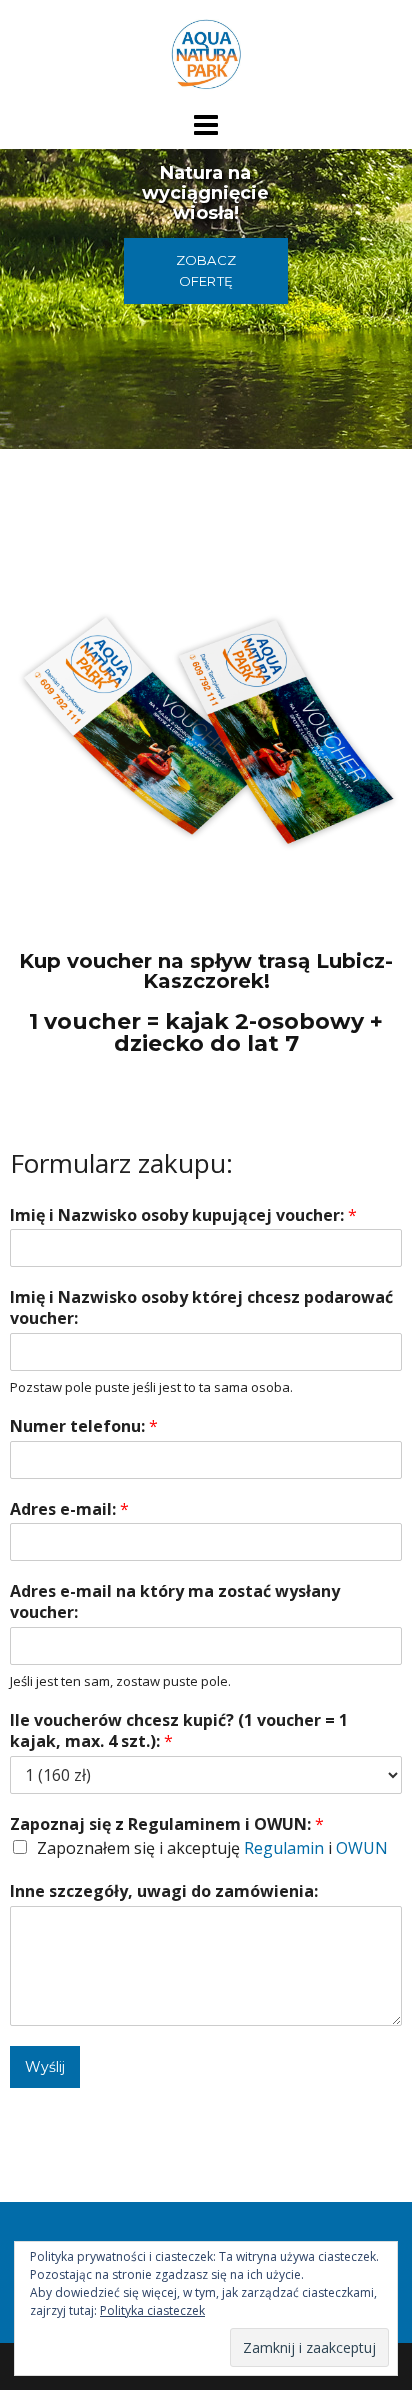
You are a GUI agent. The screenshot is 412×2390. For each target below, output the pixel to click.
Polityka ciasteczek (152, 2310)
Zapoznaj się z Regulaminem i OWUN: (167, 1824)
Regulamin (284, 1848)
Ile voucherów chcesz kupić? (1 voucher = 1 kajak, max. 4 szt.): (179, 1731)
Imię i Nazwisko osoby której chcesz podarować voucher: (201, 1308)
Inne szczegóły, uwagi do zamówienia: (164, 1891)
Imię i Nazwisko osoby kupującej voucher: (183, 1215)
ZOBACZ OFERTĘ (206, 270)
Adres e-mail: (69, 1509)
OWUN (362, 1848)
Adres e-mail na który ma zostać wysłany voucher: (175, 1602)
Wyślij (45, 2067)
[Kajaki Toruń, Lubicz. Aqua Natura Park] (206, 53)
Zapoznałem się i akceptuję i (212, 1848)
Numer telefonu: (84, 1426)
